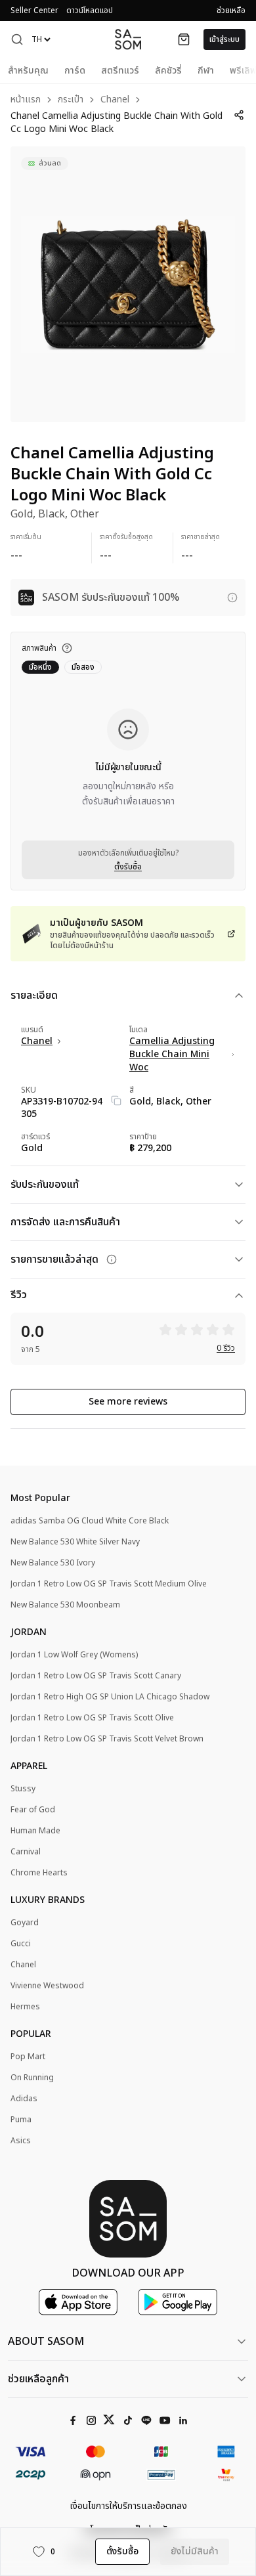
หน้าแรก (26, 100)
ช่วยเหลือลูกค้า (38, 2379)
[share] (239, 115)
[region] (128, 284)
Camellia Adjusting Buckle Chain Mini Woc (172, 1055)
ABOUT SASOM (46, 2342)
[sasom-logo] (128, 39)
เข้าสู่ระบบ (224, 39)
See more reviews (128, 1402)
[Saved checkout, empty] (184, 39)
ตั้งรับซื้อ (128, 867)
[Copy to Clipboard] (116, 1101)
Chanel (115, 100)
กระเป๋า (71, 100)
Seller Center (34, 11)
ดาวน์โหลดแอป (90, 11)
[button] (17, 39)
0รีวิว (226, 1348)
